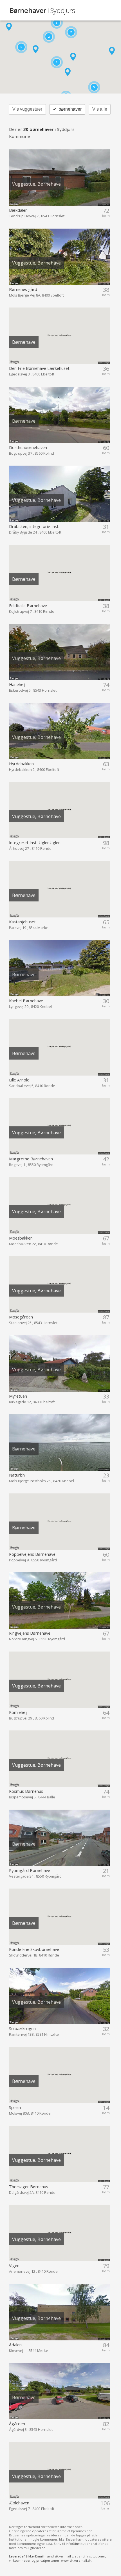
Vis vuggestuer (27, 109)
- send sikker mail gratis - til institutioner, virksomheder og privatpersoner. (58, 2558)
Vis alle (100, 109)
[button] (36, 49)
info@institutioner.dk (82, 2544)
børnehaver (67, 109)
